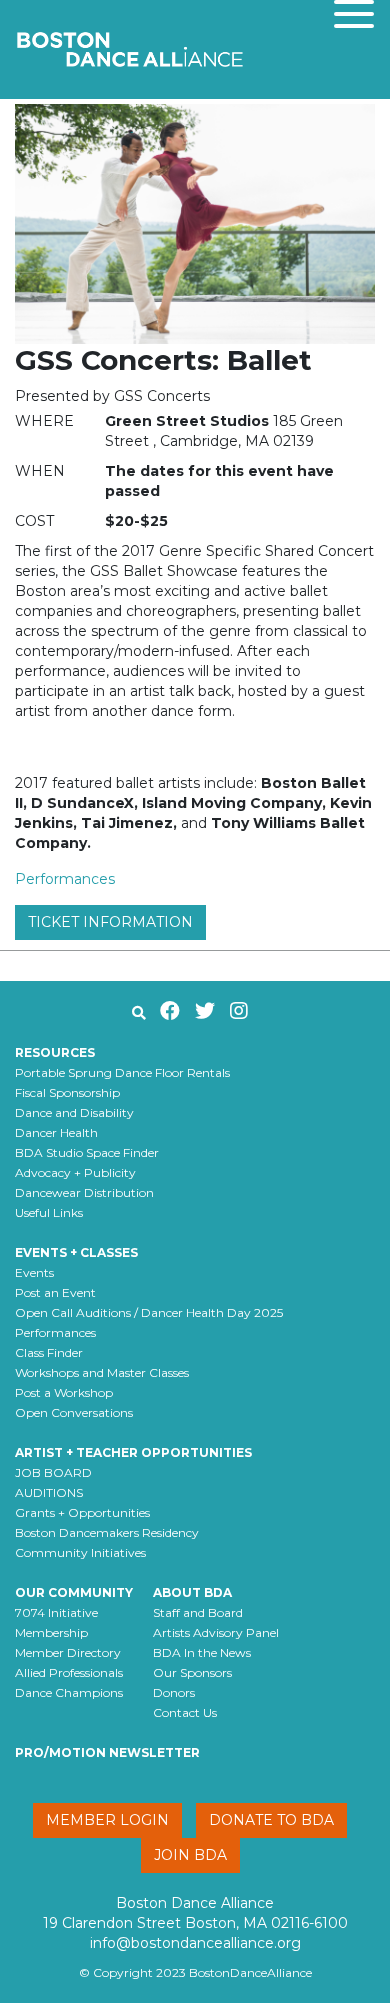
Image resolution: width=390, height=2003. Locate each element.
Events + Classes (76, 1252)
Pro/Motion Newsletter (107, 1752)
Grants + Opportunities (82, 1512)
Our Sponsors (192, 1672)
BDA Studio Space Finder (87, 1152)
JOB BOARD (53, 1472)
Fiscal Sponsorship (67, 1092)
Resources (55, 1052)
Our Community (74, 1592)
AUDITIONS (49, 1492)
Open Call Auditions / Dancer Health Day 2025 (149, 1312)
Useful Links (49, 1212)
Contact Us (185, 1712)
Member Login (107, 1820)
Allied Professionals (69, 1672)
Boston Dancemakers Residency (107, 1532)
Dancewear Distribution (84, 1192)
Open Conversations (74, 1412)
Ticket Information (110, 922)
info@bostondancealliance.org (195, 1943)
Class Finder (49, 1352)
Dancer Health (56, 1132)
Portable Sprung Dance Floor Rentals (122, 1072)
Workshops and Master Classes (102, 1372)
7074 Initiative (56, 1612)
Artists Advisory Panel (216, 1632)
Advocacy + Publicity (75, 1172)
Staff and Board (198, 1612)
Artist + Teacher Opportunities (133, 1452)
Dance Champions (69, 1692)
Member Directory (68, 1652)
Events (34, 1272)
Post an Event (55, 1292)
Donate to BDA (271, 1820)
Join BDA (190, 1855)
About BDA (192, 1592)
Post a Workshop (64, 1392)
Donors (174, 1692)
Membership (51, 1632)
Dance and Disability (74, 1112)
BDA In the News (202, 1652)
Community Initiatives (80, 1552)
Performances (65, 879)
